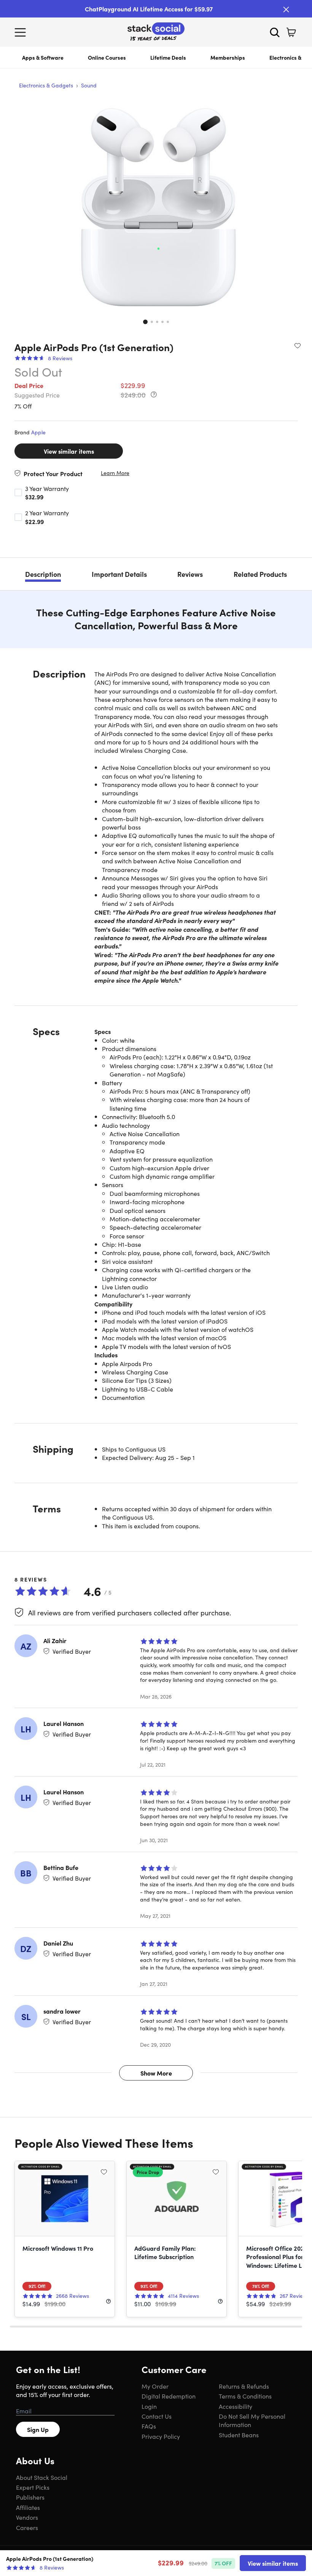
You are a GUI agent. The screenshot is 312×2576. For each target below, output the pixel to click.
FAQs (149, 2426)
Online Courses (107, 57)
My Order (155, 2386)
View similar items (69, 451)
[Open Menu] (22, 32)
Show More (156, 2073)
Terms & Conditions (245, 2396)
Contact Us (157, 2416)
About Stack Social (42, 2477)
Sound (89, 85)
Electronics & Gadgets (46, 85)
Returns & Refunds (244, 2386)
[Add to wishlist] (298, 345)
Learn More (115, 473)
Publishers (30, 2497)
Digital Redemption (169, 2396)
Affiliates (28, 2507)
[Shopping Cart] (291, 32)
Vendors (27, 2517)
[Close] (286, 9)
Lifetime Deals (168, 57)
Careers (27, 2527)
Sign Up (38, 2429)
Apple (38, 432)
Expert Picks (33, 2487)
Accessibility (236, 2406)
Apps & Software (43, 57)
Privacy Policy (161, 2436)
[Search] (275, 32)
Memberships (228, 57)
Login (149, 2406)
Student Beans (239, 2435)
